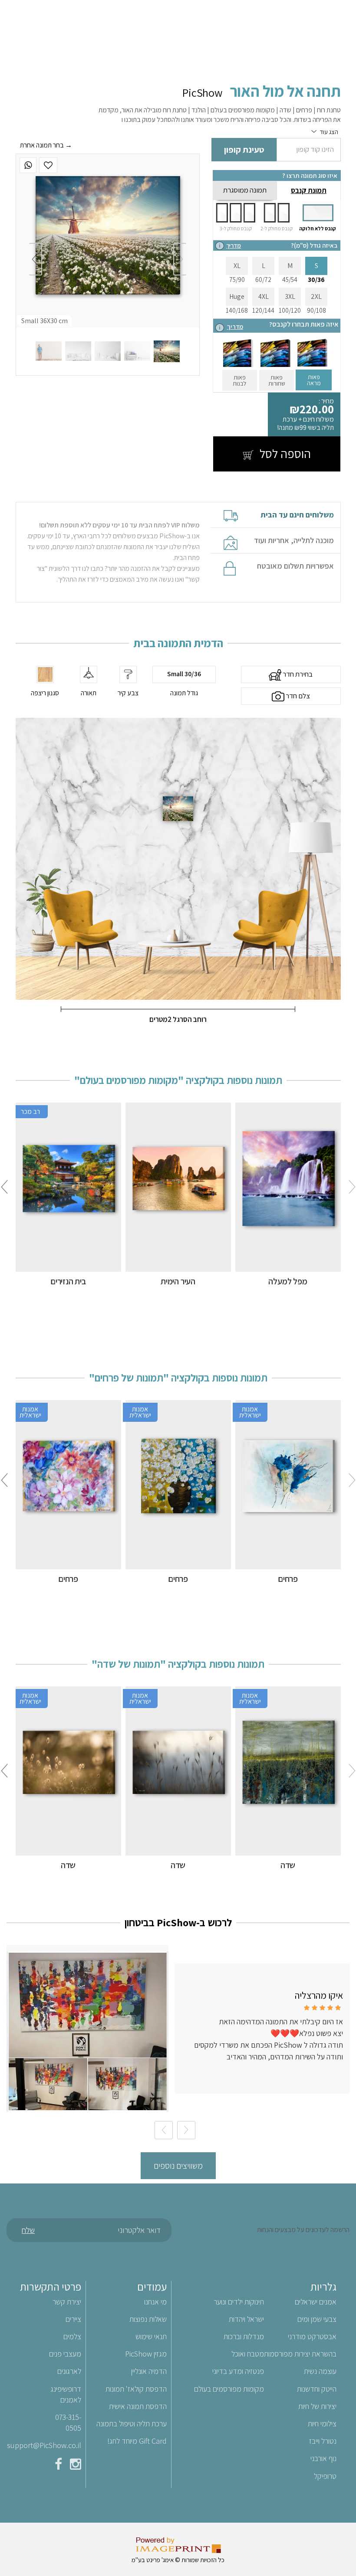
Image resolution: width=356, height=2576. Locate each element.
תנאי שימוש (151, 2336)
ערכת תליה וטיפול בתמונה (132, 2424)
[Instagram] (76, 2466)
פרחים (288, 1579)
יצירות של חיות (317, 2406)
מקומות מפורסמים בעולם (229, 2389)
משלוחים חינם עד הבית (297, 515)
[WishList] (48, 165)
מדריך (234, 245)
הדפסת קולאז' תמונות (136, 2389)
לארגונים (69, 2371)
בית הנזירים (68, 1281)
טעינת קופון (244, 150)
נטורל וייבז (323, 2441)
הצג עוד (329, 132)
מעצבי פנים (65, 2354)
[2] (137, 351)
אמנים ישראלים (316, 2302)
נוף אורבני (323, 2458)
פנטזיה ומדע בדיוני (238, 2371)
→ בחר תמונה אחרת (46, 145)
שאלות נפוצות (148, 2319)
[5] (49, 351)
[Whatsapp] (28, 165)
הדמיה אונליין (149, 2371)
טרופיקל (325, 2476)
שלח (28, 2230)
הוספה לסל (284, 453)
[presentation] (180, 259)
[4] (78, 351)
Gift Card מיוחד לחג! (137, 2441)
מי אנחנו (155, 2302)
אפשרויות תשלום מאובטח (295, 566)
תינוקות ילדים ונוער (239, 2302)
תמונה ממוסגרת (245, 190)
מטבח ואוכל (248, 2354)
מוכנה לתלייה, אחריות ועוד (294, 540)
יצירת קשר (67, 2302)
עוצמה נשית (320, 2371)
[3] (108, 351)
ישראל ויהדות (246, 2319)
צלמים (72, 2336)
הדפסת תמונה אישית (138, 2406)
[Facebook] (58, 2466)
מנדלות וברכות (244, 2336)
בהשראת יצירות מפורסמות (300, 2354)
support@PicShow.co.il (44, 2445)
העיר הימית (178, 1281)
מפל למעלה (288, 1281)
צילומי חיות (322, 2424)
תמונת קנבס (309, 190)
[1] (167, 351)
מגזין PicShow (146, 2354)
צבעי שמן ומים (317, 2319)
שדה (288, 1865)
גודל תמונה (184, 693)
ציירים (73, 2319)
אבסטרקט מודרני (312, 2336)
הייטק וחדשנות (317, 2389)
